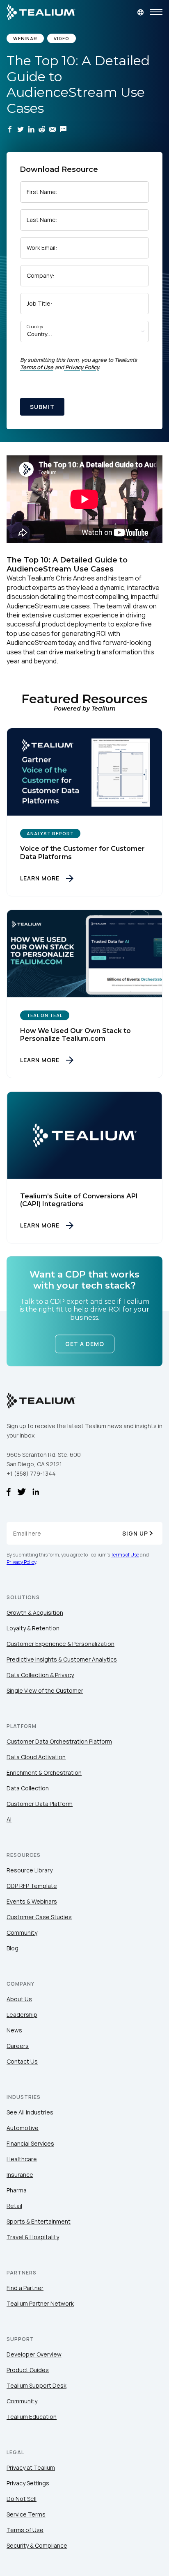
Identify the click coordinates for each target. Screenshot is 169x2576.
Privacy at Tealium (31, 2467)
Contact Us (22, 2061)
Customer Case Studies (39, 1917)
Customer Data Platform (40, 1804)
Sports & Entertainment (39, 2221)
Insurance (20, 2175)
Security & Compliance (37, 2545)
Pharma (17, 2190)
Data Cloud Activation (36, 1757)
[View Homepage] (41, 12)
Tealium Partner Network (40, 2303)
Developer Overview (34, 2354)
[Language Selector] (140, 12)
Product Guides (28, 2370)
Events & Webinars (32, 1901)
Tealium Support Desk (37, 2385)
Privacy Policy (82, 367)
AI (9, 1819)
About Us (19, 1999)
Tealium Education (32, 2417)
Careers (18, 2046)
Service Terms (26, 2514)
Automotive (23, 2128)
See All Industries (30, 2112)
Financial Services (30, 2143)
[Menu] (156, 12)
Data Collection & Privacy (40, 1675)
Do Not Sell (22, 2499)
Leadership (22, 2015)
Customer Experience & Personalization (61, 1644)
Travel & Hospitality (33, 2237)
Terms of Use (37, 367)
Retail (14, 2206)
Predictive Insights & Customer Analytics (62, 1659)
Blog (13, 1948)
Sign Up (135, 1533)
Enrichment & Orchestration (44, 1773)
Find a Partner (25, 2288)
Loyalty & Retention (33, 1628)
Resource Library (30, 1870)
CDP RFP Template (32, 1886)
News (14, 2030)
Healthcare (22, 2159)
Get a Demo (85, 1344)
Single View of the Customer (45, 1690)
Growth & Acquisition (35, 1613)
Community (22, 1933)
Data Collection (28, 1788)
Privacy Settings (28, 2483)
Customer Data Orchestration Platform (59, 1741)
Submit (42, 407)
